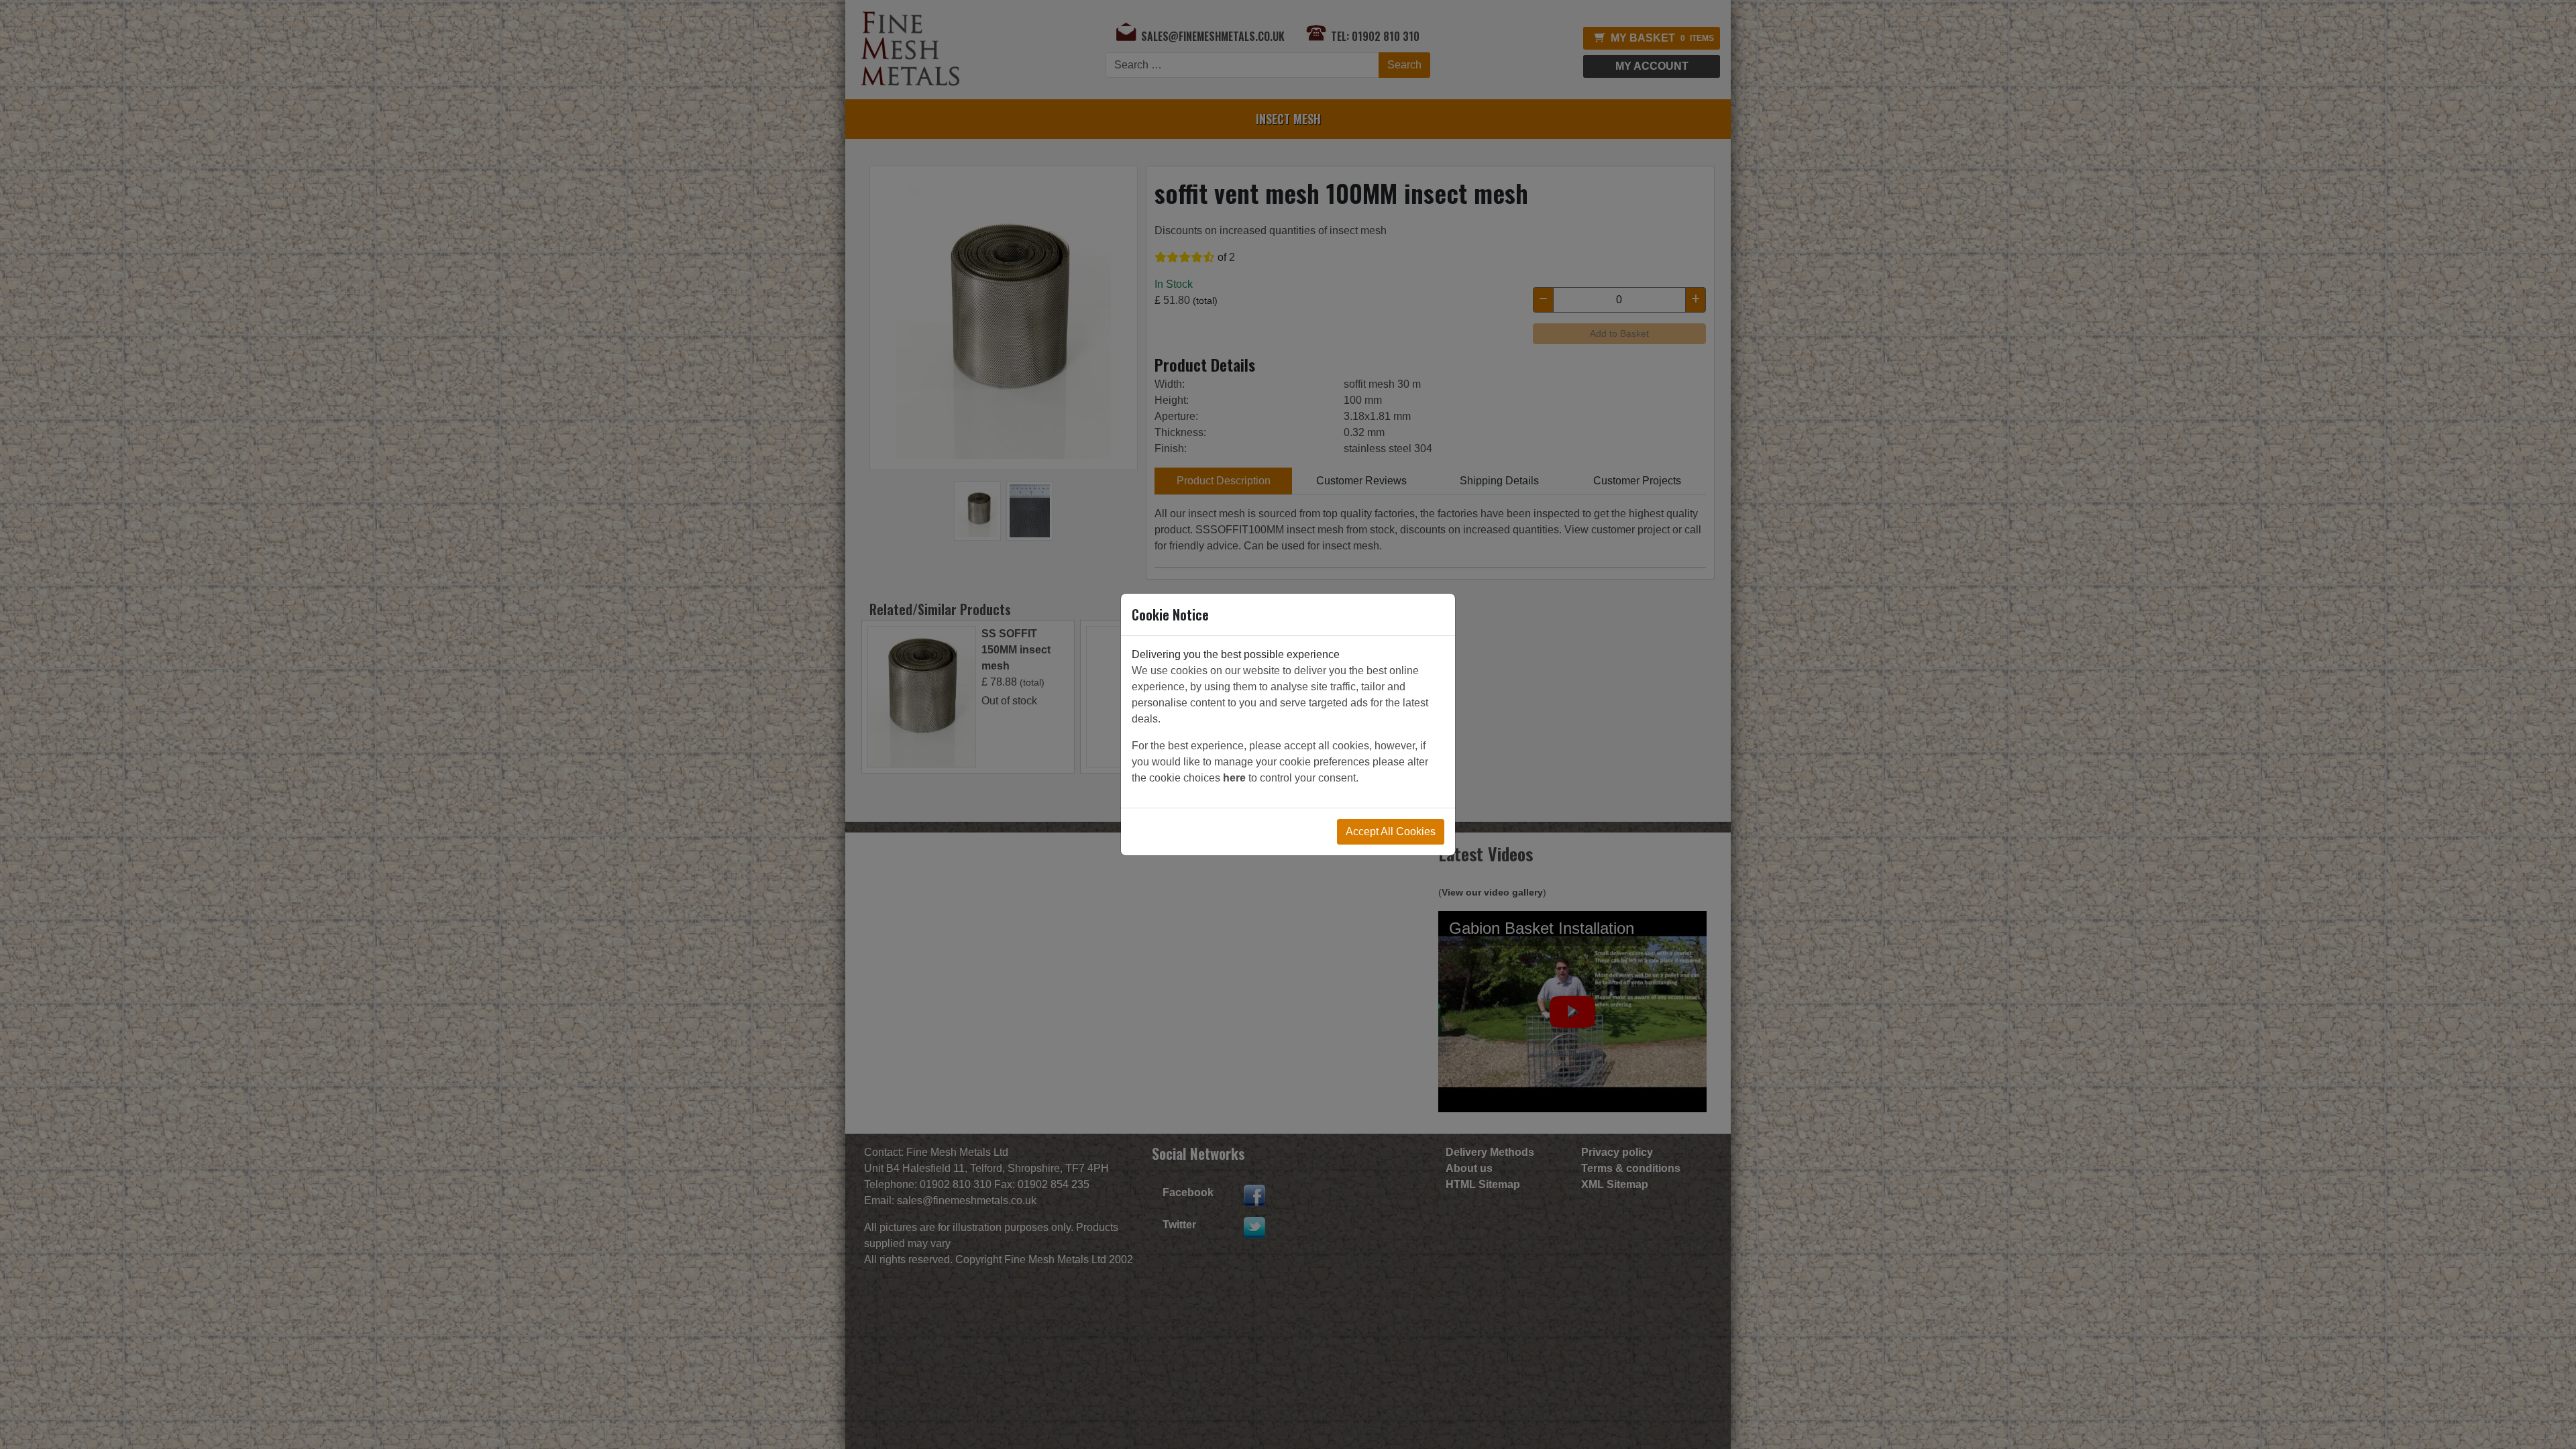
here (1234, 778)
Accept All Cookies (1391, 831)
